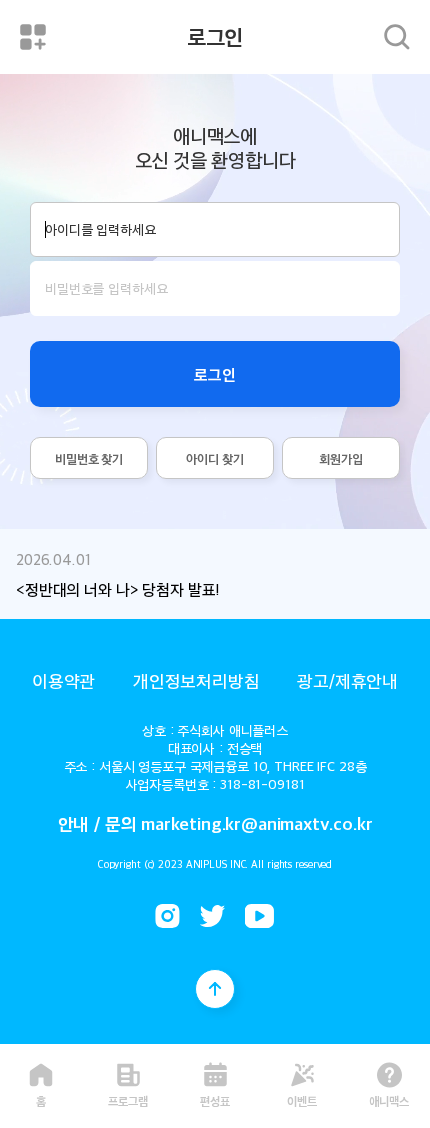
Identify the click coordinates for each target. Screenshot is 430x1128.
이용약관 (63, 680)
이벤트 (302, 1099)
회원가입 (340, 458)
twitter (212, 916)
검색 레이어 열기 (397, 37)
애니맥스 (389, 1099)
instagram (167, 916)
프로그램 (128, 1099)
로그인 (215, 374)
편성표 (215, 1099)
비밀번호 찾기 (89, 458)
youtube (259, 916)
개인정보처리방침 (196, 680)
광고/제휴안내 (347, 680)
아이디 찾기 (214, 458)
